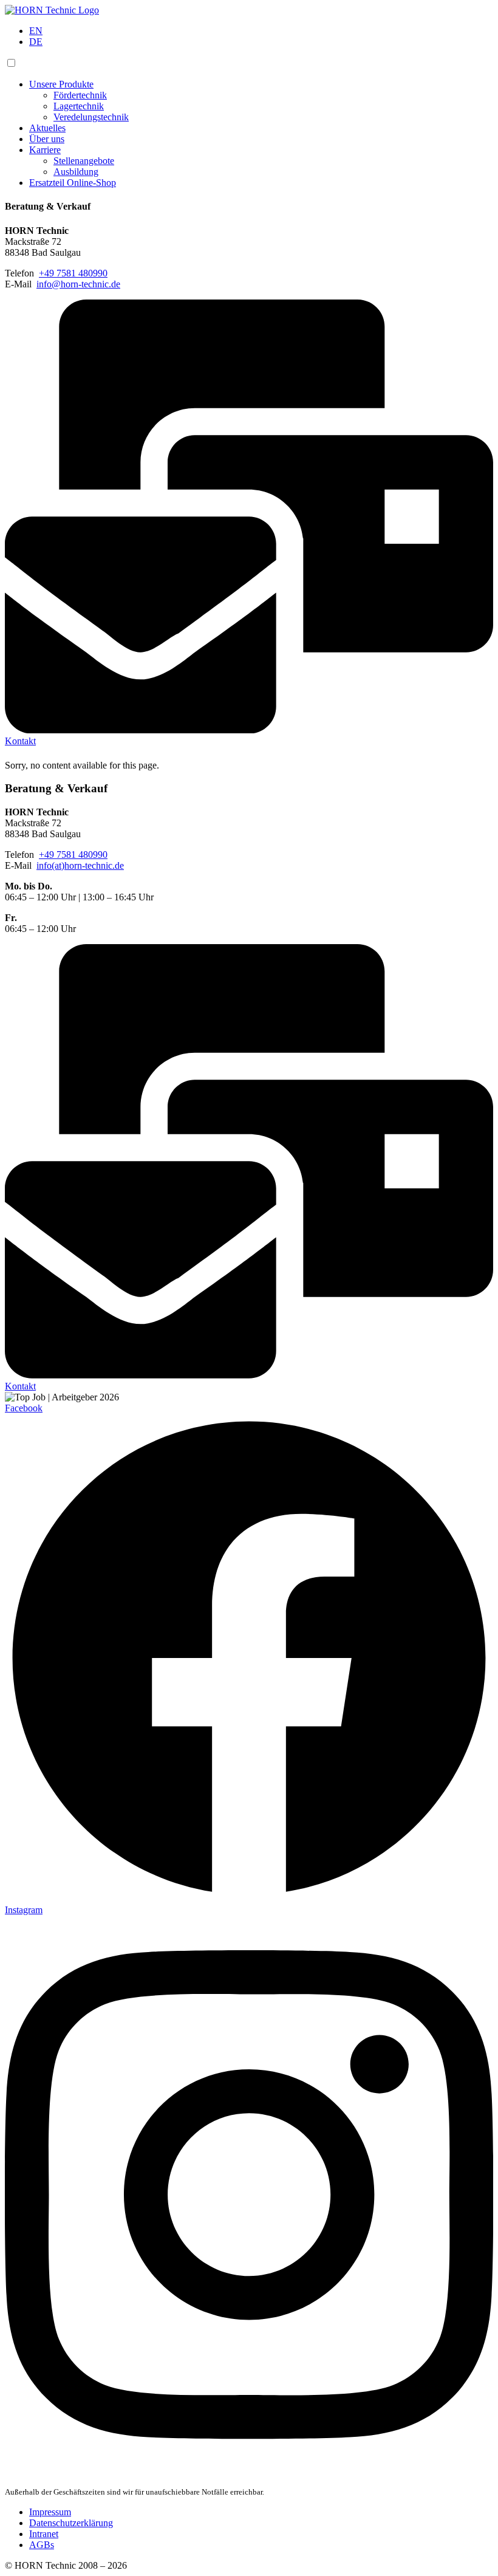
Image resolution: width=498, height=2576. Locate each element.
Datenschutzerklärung (71, 2523)
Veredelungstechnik (91, 117)
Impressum (50, 2512)
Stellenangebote (84, 161)
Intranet (44, 2534)
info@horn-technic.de (78, 284)
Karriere (45, 150)
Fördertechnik (80, 95)
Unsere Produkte (61, 84)
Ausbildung (76, 172)
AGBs (42, 2545)
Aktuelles (47, 128)
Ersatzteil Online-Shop (73, 183)
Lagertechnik (79, 106)
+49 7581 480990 (73, 273)
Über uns (47, 139)
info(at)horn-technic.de (80, 865)
